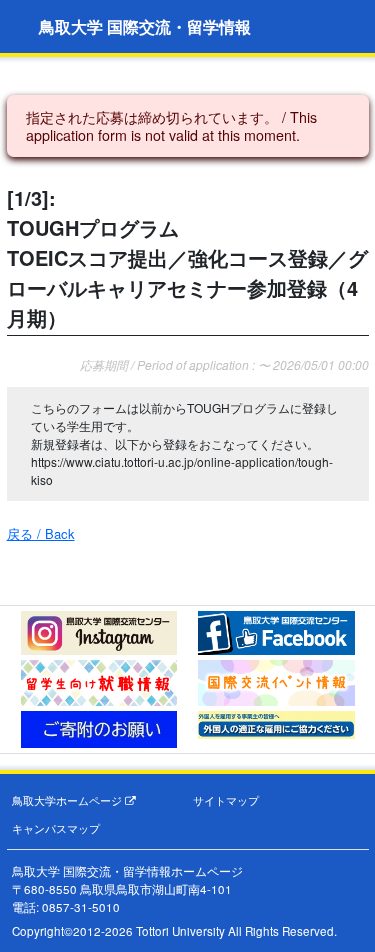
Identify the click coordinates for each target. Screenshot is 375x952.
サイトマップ (226, 800)
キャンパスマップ (56, 828)
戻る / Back (41, 533)
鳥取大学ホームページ (68, 800)
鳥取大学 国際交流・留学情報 (145, 26)
